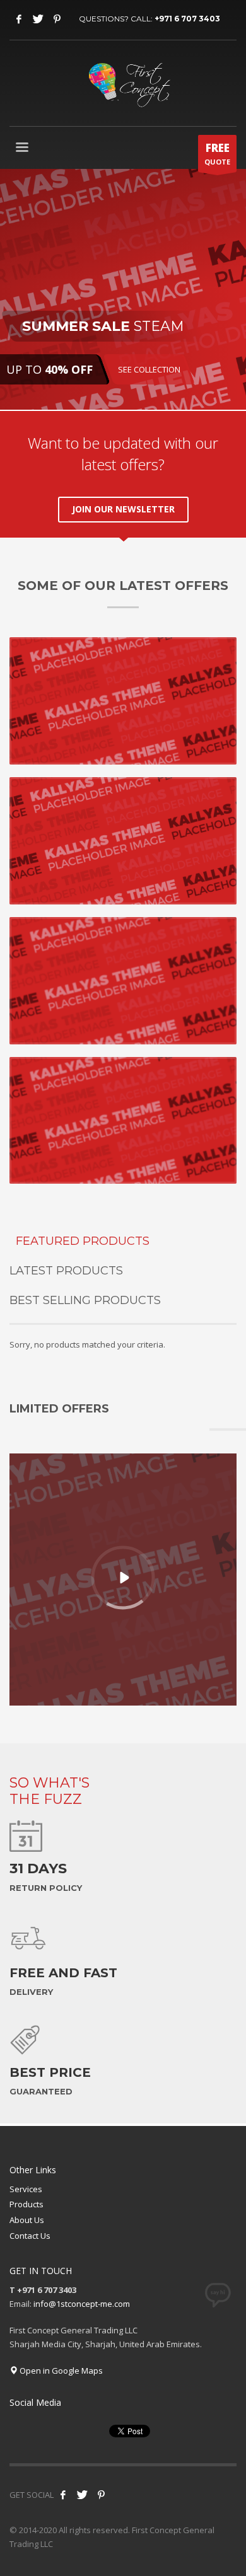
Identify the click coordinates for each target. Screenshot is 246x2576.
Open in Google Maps (60, 2371)
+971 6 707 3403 (187, 19)
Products (26, 2204)
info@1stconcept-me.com (82, 2304)
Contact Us (30, 2236)
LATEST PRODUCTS (66, 1271)
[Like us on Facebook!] (63, 2495)
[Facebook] (19, 19)
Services (26, 2189)
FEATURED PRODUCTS (83, 1241)
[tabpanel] (123, 289)
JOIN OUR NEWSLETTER (123, 509)
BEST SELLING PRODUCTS (85, 1300)
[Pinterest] (57, 19)
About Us (27, 2220)
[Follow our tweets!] (82, 2495)
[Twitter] (38, 19)
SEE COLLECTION (149, 369)
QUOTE (217, 153)
